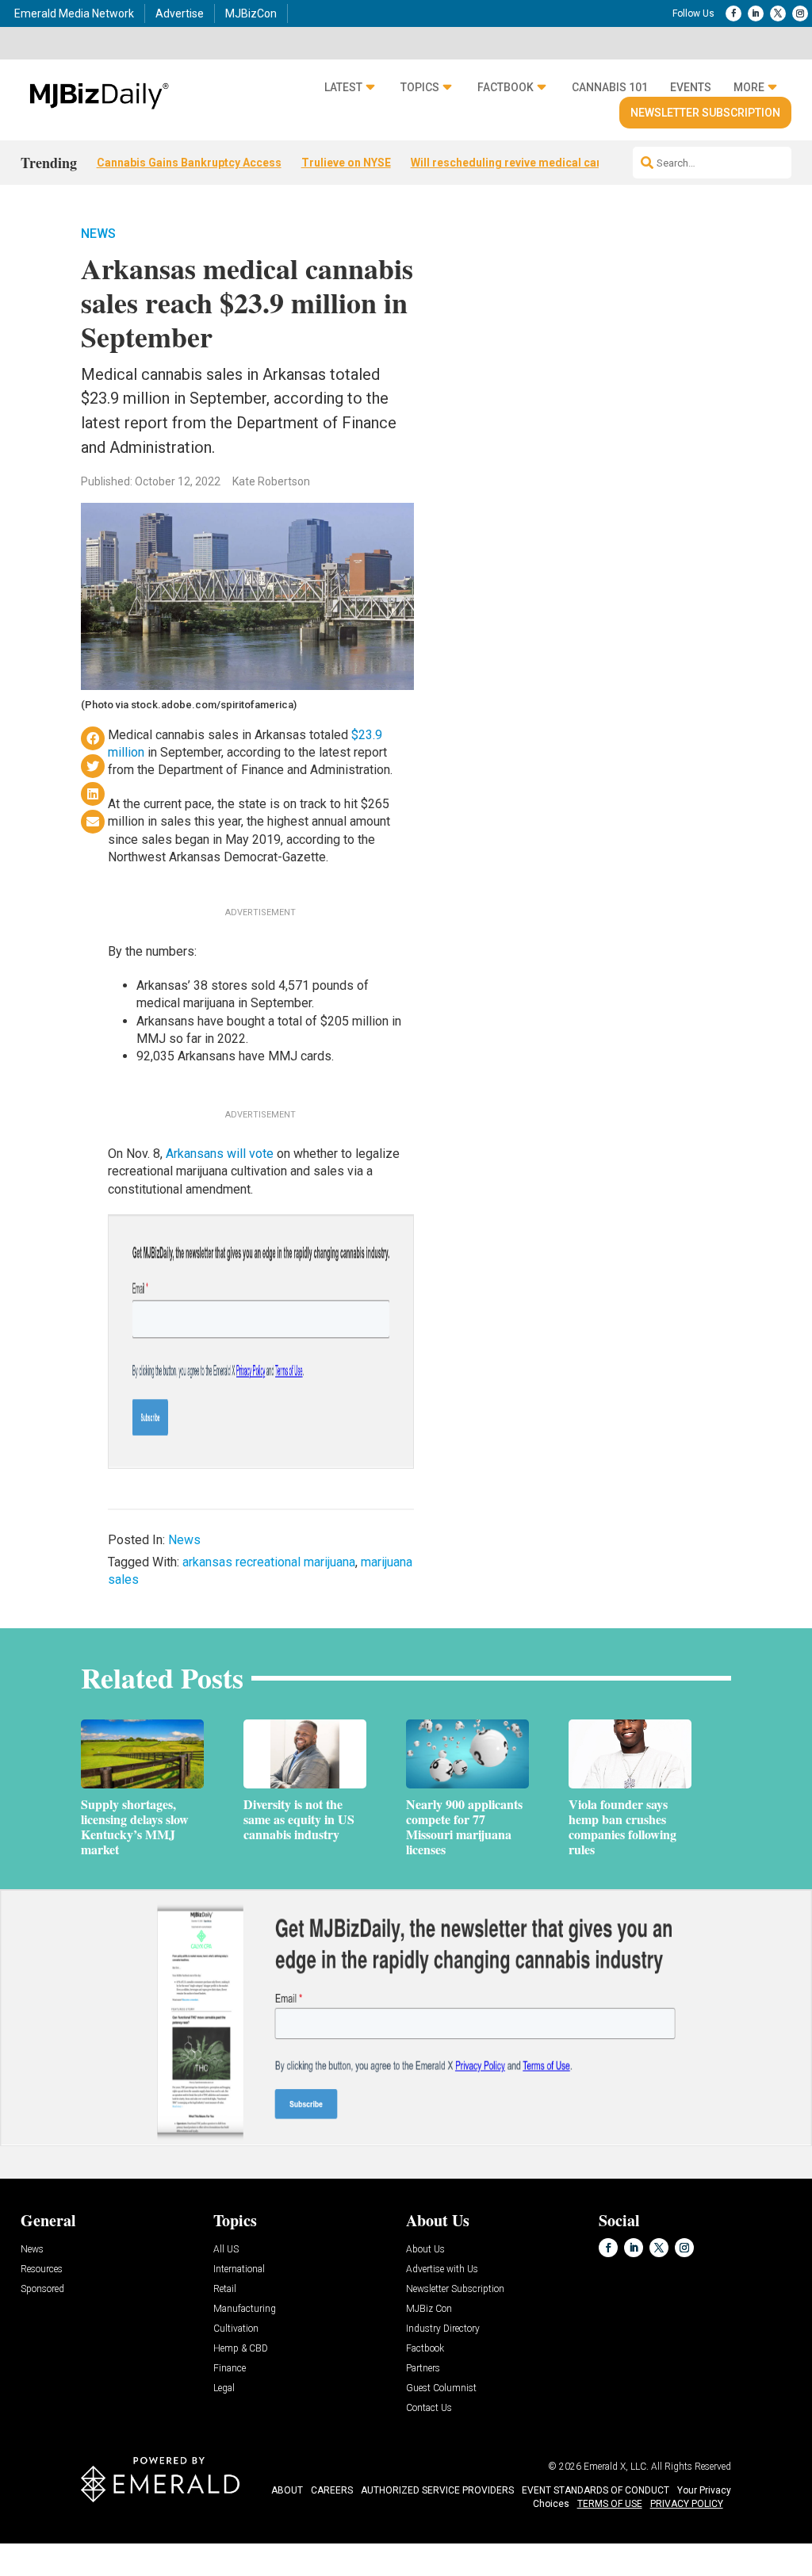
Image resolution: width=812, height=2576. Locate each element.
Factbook (506, 87)
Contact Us (429, 2408)
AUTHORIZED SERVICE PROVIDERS (437, 2490)
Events (691, 87)
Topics (420, 87)
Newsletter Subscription (705, 113)
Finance (230, 2369)
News (98, 234)
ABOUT (287, 2490)
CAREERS (332, 2490)
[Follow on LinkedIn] (756, 13)
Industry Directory (443, 2329)
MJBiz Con (429, 2309)
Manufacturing (245, 2309)
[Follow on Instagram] (800, 13)
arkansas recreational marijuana (269, 1562)
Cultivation (236, 2329)
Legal (224, 2388)
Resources (42, 2269)
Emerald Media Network (74, 13)
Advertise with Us (442, 2269)
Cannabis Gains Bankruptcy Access (189, 163)
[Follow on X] (778, 13)
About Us (425, 2250)
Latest (343, 87)
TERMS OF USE (610, 2504)
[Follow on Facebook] (733, 13)
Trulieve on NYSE (346, 163)
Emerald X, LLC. (616, 2467)
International (239, 2269)
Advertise (180, 13)
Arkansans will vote (220, 1154)
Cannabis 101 (610, 87)
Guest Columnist (441, 2388)
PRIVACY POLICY (687, 2504)
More (749, 87)
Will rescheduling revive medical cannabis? (524, 163)
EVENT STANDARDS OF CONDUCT (596, 2490)
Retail (225, 2289)
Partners (423, 2369)
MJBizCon (251, 13)
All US (226, 2250)
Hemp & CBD (241, 2349)
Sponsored (42, 2289)
